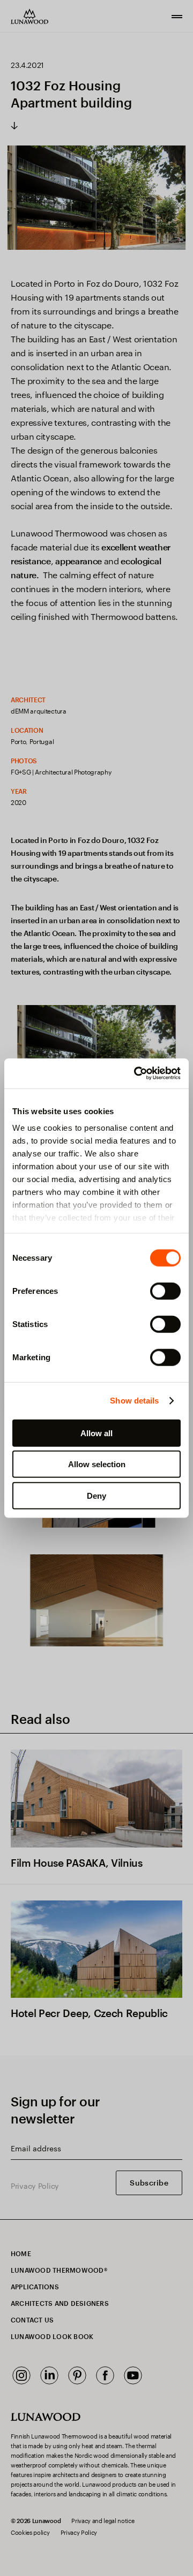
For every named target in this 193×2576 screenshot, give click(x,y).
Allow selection (97, 1464)
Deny (96, 1495)
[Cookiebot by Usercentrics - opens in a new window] (136, 1074)
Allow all (96, 1433)
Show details (134, 1401)
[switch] (165, 1291)
